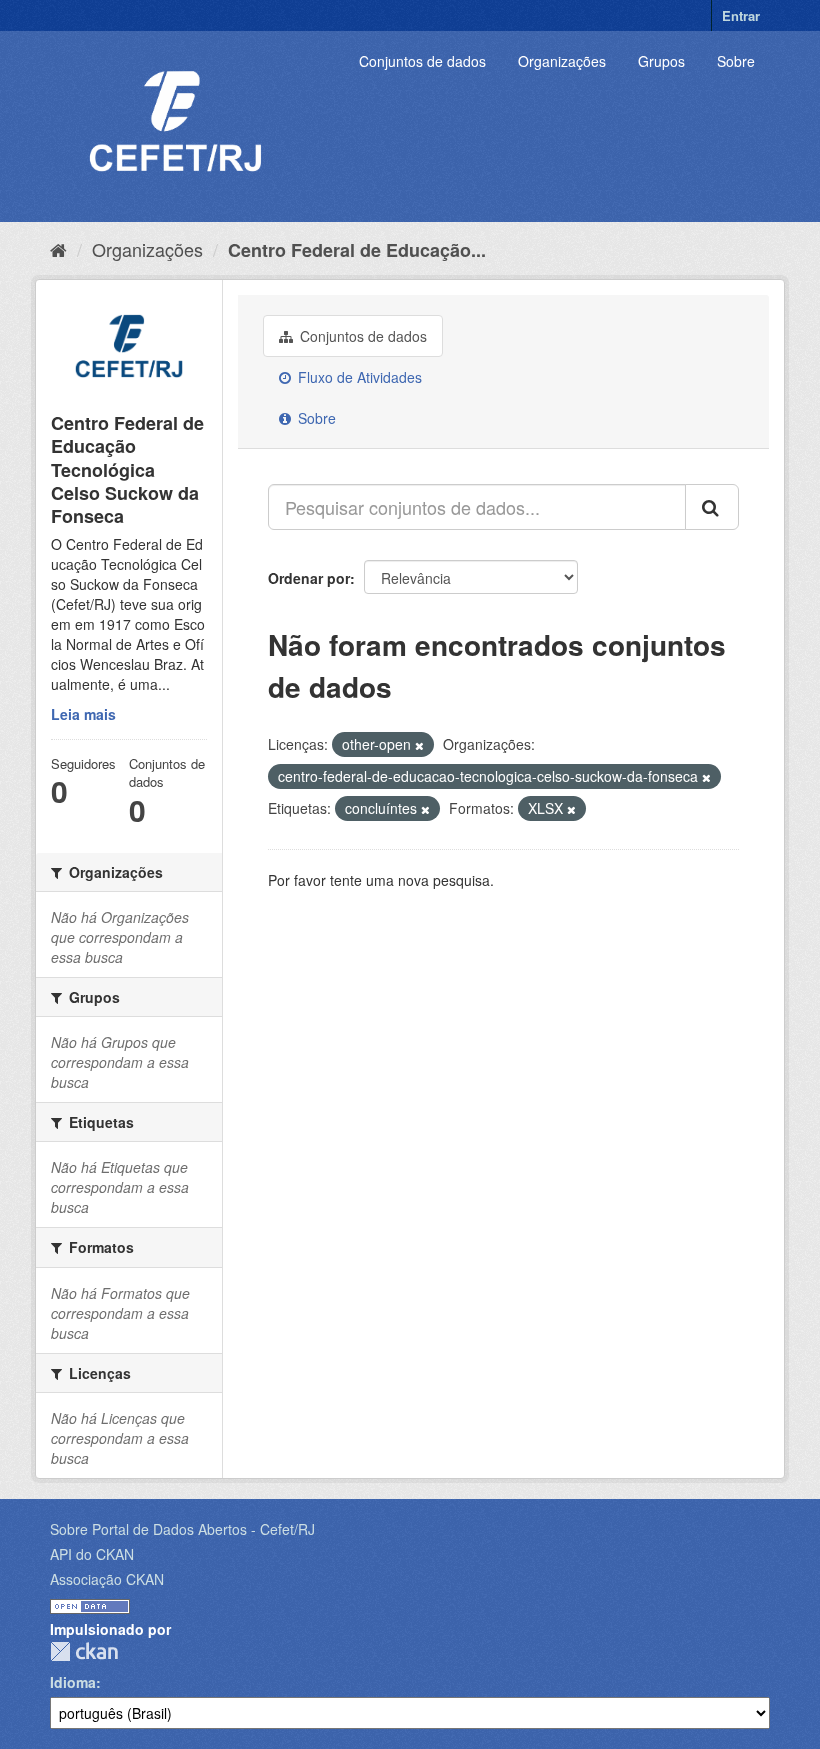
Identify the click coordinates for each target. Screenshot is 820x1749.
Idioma (73, 1682)
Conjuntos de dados (422, 61)
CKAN (84, 1651)
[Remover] (419, 745)
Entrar (741, 15)
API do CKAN (92, 1554)
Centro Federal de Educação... (357, 250)
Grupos (661, 61)
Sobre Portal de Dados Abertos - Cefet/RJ (182, 1529)
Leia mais (83, 714)
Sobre (736, 61)
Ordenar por (309, 578)
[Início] (58, 249)
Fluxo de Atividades (358, 377)
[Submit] (712, 507)
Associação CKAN (107, 1579)
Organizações (562, 61)
